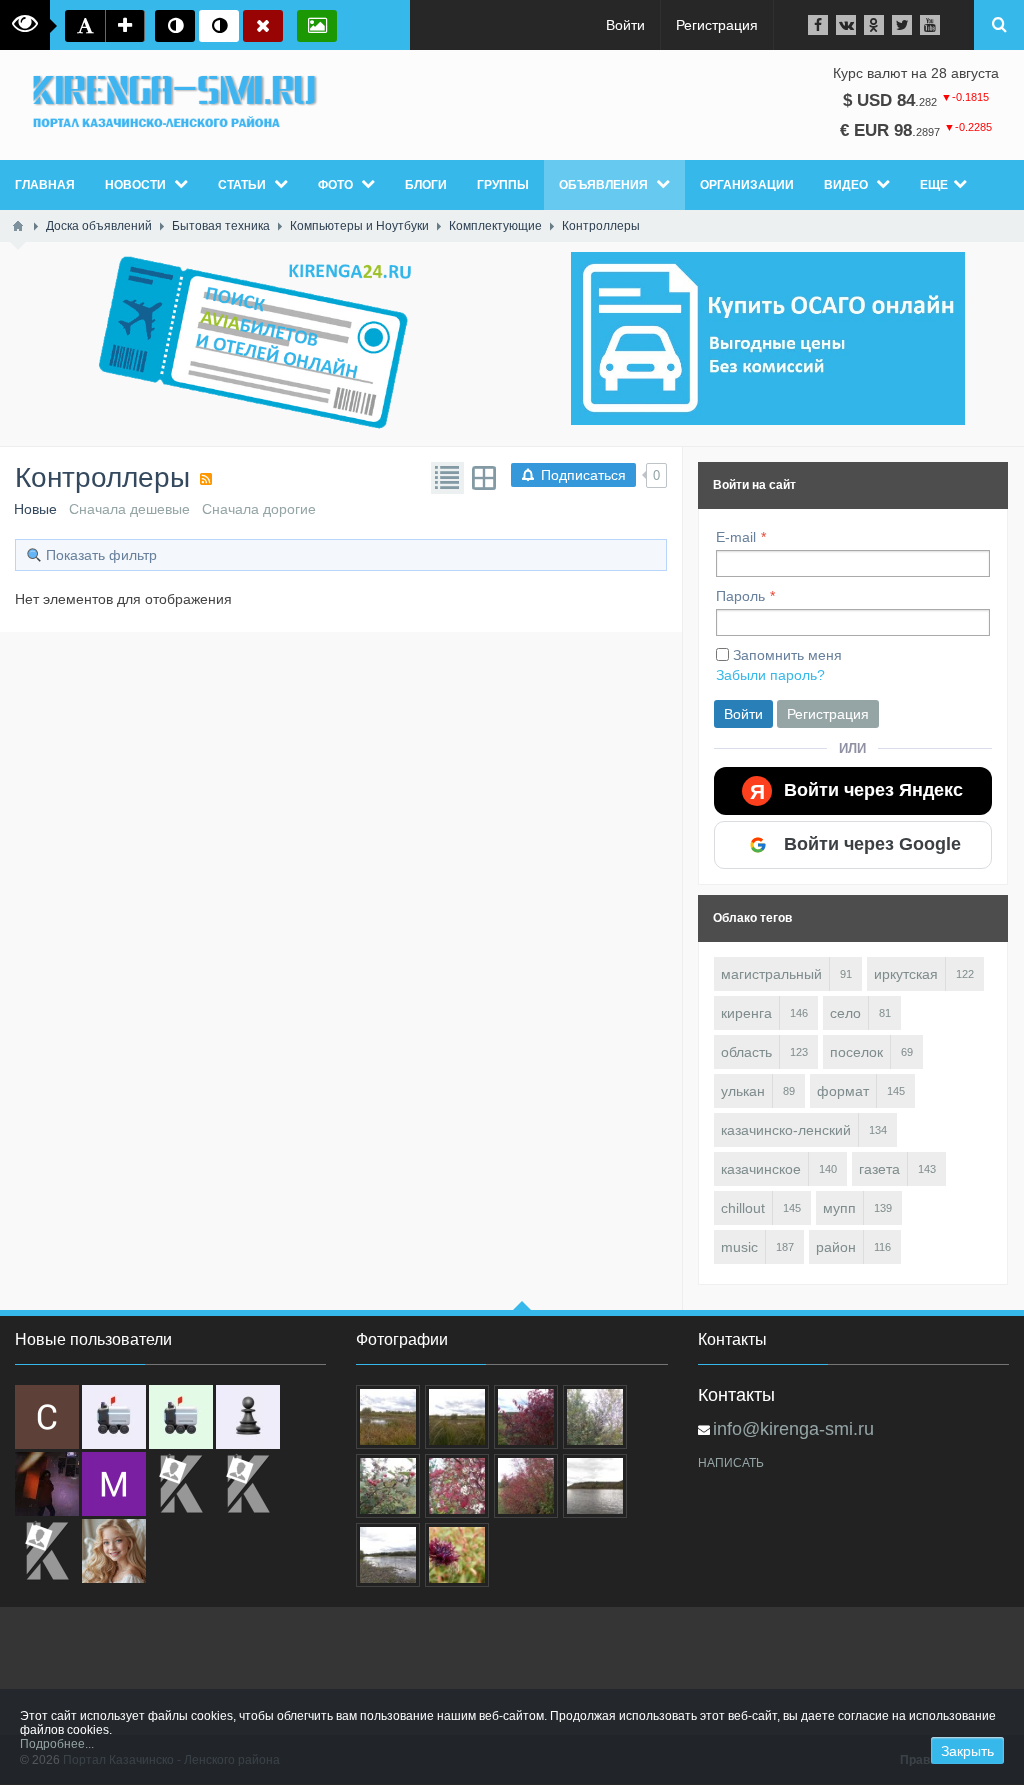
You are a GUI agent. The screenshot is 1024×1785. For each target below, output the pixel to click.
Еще (934, 185)
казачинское (761, 1169)
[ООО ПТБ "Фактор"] (248, 1484)
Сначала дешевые (129, 509)
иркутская (906, 974)
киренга (746, 1013)
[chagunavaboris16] (248, 1417)
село (845, 1013)
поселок (856, 1052)
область (746, 1052)
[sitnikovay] (181, 1484)
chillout (743, 1208)
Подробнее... (57, 1744)
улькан (743, 1091)
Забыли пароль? (770, 675)
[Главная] (18, 226)
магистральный (771, 974)
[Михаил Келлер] (114, 1484)
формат (843, 1091)
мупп (839, 1208)
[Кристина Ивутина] (47, 1551)
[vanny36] (114, 1551)
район (836, 1247)
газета (879, 1169)
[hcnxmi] (181, 1417)
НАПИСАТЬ (731, 1463)
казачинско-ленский (786, 1130)
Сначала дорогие (259, 509)
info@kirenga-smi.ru (793, 1429)
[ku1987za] (114, 1417)
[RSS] (206, 479)
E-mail (736, 537)
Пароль (740, 596)
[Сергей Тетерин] (47, 1417)
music (739, 1247)
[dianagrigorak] (47, 1484)
